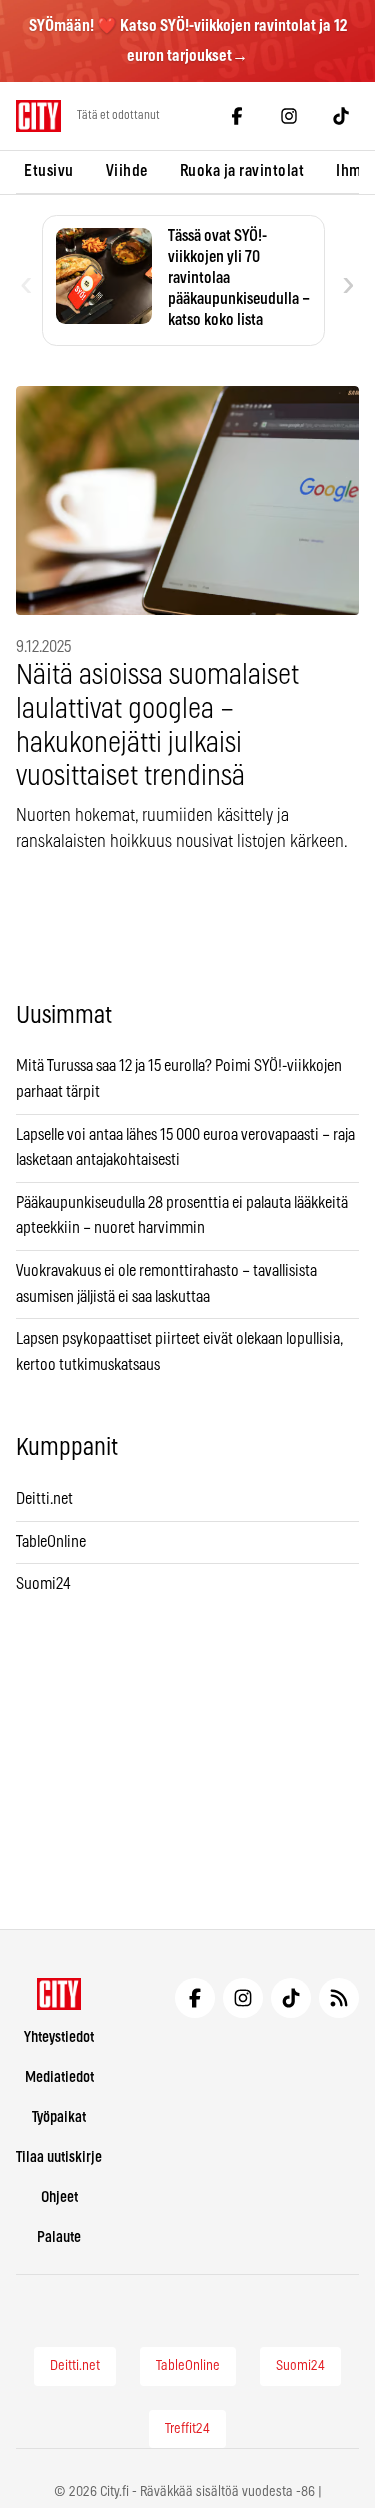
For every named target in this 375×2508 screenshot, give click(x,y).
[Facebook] (237, 116)
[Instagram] (289, 116)
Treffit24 (187, 2429)
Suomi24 (43, 1584)
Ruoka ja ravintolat (242, 171)
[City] (59, 1994)
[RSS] (339, 1998)
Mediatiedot (59, 2077)
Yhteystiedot (59, 2037)
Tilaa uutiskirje (59, 2157)
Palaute (59, 2237)
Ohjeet (59, 2197)
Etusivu (49, 171)
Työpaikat (59, 2117)
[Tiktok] (341, 116)
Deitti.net (44, 1499)
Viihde (127, 171)
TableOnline (51, 1542)
